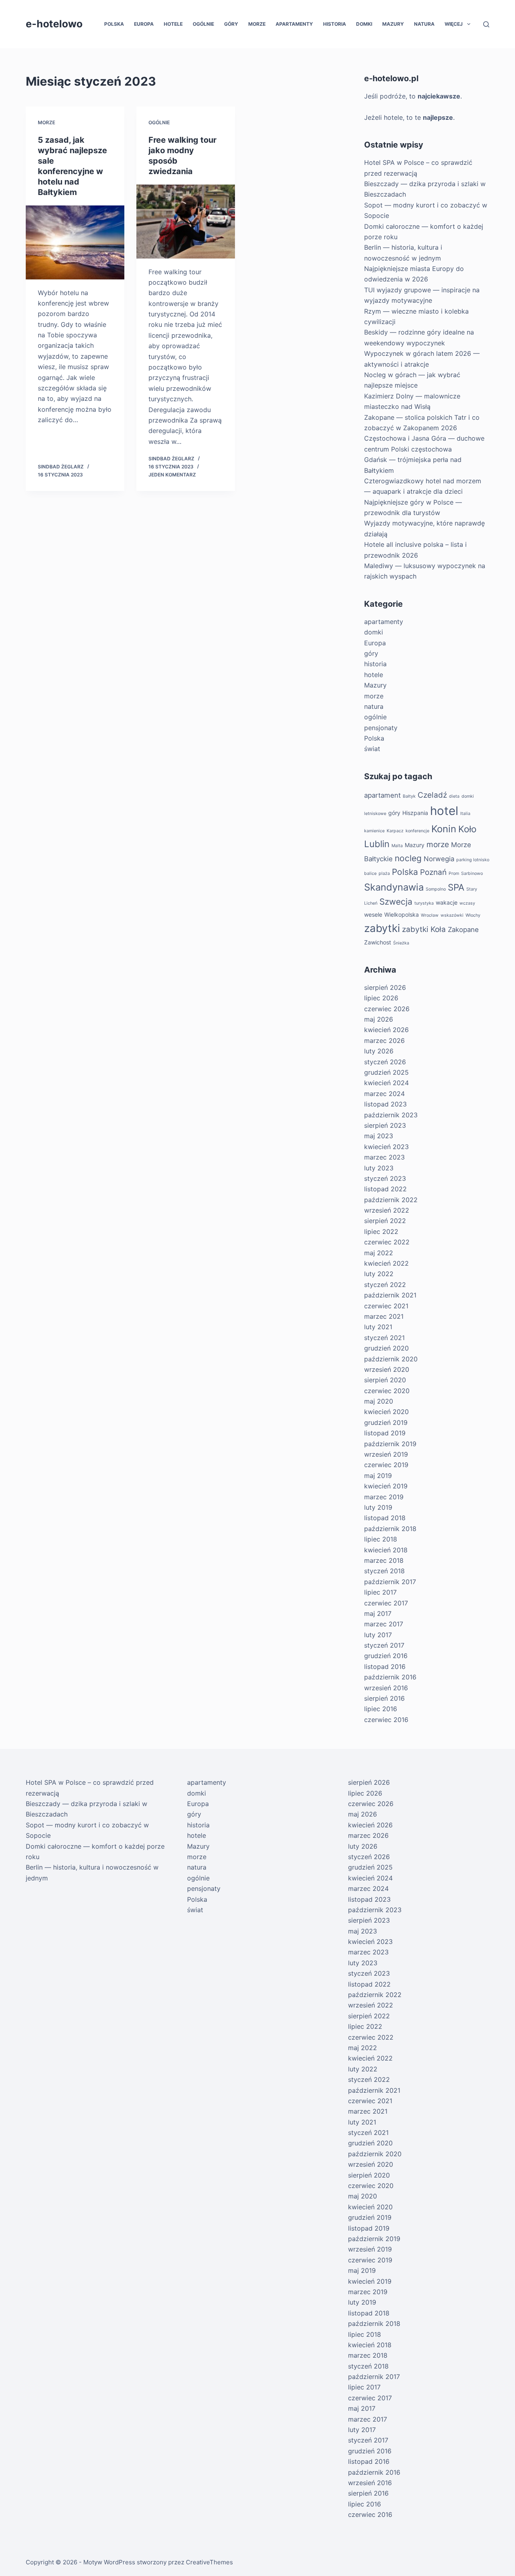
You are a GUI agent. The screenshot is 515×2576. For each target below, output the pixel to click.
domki (364, 24)
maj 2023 (379, 1136)
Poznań (433, 872)
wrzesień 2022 (387, 1210)
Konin (444, 829)
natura (424, 24)
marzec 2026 (384, 1041)
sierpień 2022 (385, 1221)
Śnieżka (401, 943)
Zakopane (463, 930)
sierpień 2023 (385, 1125)
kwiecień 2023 (386, 1147)
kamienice (374, 831)
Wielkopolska (402, 914)
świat (372, 749)
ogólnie (203, 24)
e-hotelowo (54, 24)
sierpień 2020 (385, 1380)
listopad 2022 (385, 1189)
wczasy (467, 903)
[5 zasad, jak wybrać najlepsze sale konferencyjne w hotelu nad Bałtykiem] (75, 242)
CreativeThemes (209, 2562)
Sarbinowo (472, 873)
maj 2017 (378, 1613)
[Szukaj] (486, 24)
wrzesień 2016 (386, 1688)
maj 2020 (379, 1401)
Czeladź (432, 795)
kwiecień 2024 (386, 1083)
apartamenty (294, 24)
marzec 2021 (384, 1316)
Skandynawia (394, 887)
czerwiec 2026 (387, 1009)
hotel (444, 811)
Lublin (377, 844)
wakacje (447, 902)
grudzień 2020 (386, 1348)
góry (231, 24)
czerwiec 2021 (386, 1306)
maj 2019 (378, 1476)
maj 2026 (379, 1019)
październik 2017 (390, 1582)
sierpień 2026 (385, 987)
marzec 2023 (384, 1157)
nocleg (408, 858)
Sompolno (436, 889)
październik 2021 (390, 1295)
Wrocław (430, 915)
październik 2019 (390, 1444)
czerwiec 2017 (386, 1603)
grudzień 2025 (386, 1072)
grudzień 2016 (386, 1656)
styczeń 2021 (384, 1338)
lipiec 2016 (381, 1709)
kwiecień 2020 (386, 1412)
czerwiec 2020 (387, 1391)
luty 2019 (378, 1507)
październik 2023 (391, 1115)
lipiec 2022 (381, 1232)
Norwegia (439, 859)
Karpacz (395, 831)
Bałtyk (409, 796)
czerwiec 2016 (386, 1720)
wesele (373, 914)
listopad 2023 (385, 1104)
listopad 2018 (385, 1518)
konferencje (417, 831)
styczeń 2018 (384, 1571)
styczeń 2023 (385, 1178)
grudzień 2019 (386, 1422)
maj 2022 (379, 1253)
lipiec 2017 (380, 1592)
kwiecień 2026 (386, 1030)
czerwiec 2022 (387, 1242)
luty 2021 (378, 1327)
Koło (467, 829)
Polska (114, 24)
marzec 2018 (384, 1560)
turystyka (424, 903)
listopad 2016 (385, 1667)
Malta (397, 846)
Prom (454, 873)
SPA (456, 887)
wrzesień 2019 (386, 1454)
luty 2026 (379, 1051)
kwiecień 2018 (386, 1550)
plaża (384, 873)
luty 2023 (379, 1168)
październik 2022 (391, 1200)
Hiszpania (415, 813)
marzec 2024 (384, 1094)
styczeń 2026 (385, 1062)
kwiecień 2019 (386, 1486)
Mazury (393, 24)
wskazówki (452, 915)
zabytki (382, 928)
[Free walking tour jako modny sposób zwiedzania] (186, 222)
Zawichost (378, 942)
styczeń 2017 (384, 1645)
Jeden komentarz (172, 475)
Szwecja (396, 902)
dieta (454, 796)
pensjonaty (381, 728)
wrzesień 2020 (387, 1369)
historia (335, 24)
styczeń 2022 (385, 1285)
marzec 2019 (384, 1497)
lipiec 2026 (381, 998)
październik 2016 (390, 1677)
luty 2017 (378, 1635)
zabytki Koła (424, 929)
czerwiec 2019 (386, 1465)
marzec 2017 (384, 1624)
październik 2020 (391, 1359)
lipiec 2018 (381, 1539)
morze (257, 24)
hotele (173, 24)
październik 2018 (390, 1529)
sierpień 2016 (384, 1698)
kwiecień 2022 (386, 1263)
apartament (382, 795)
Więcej (454, 24)
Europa (144, 24)
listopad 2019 (385, 1433)
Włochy (473, 915)
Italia (465, 814)
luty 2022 (379, 1274)
